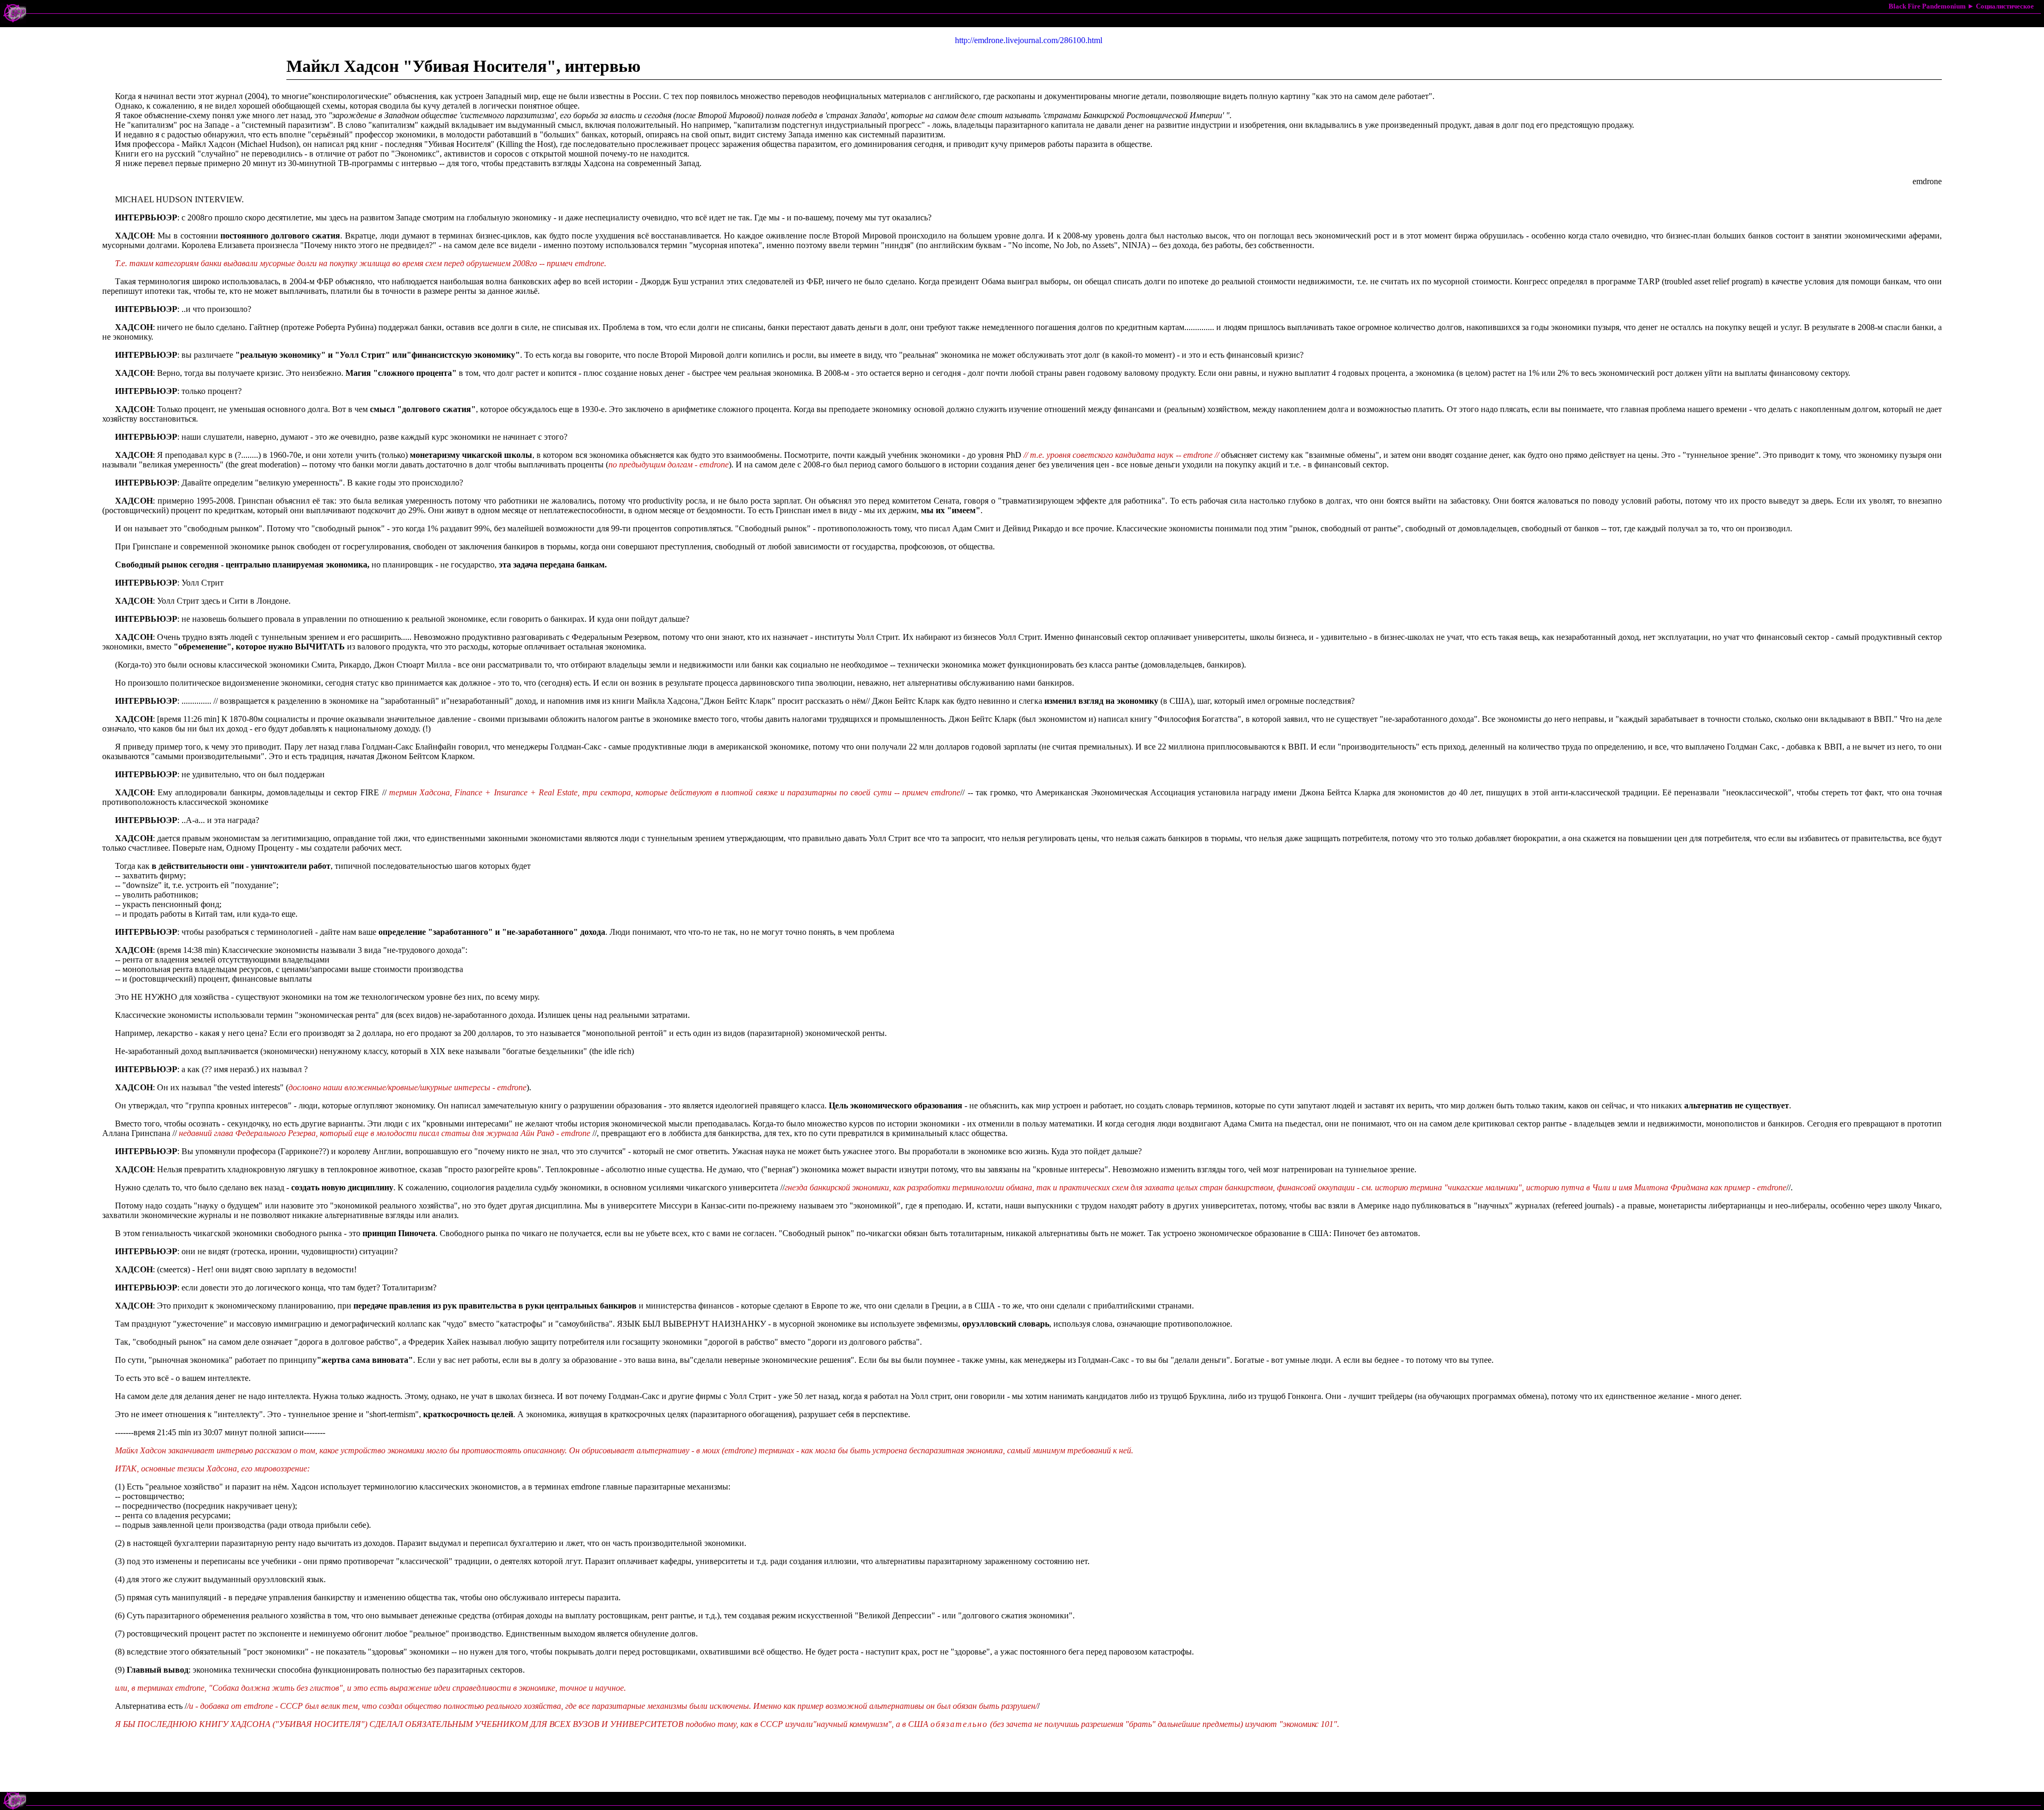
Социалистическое (2005, 6)
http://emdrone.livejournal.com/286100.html (1029, 40)
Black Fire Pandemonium (1927, 6)
